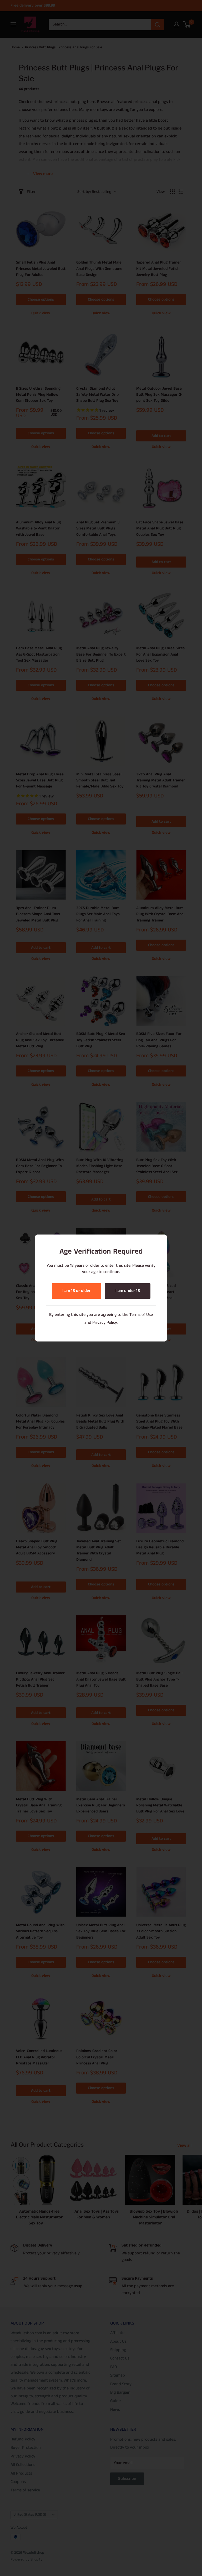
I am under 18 (128, 1291)
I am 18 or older (76, 1291)
